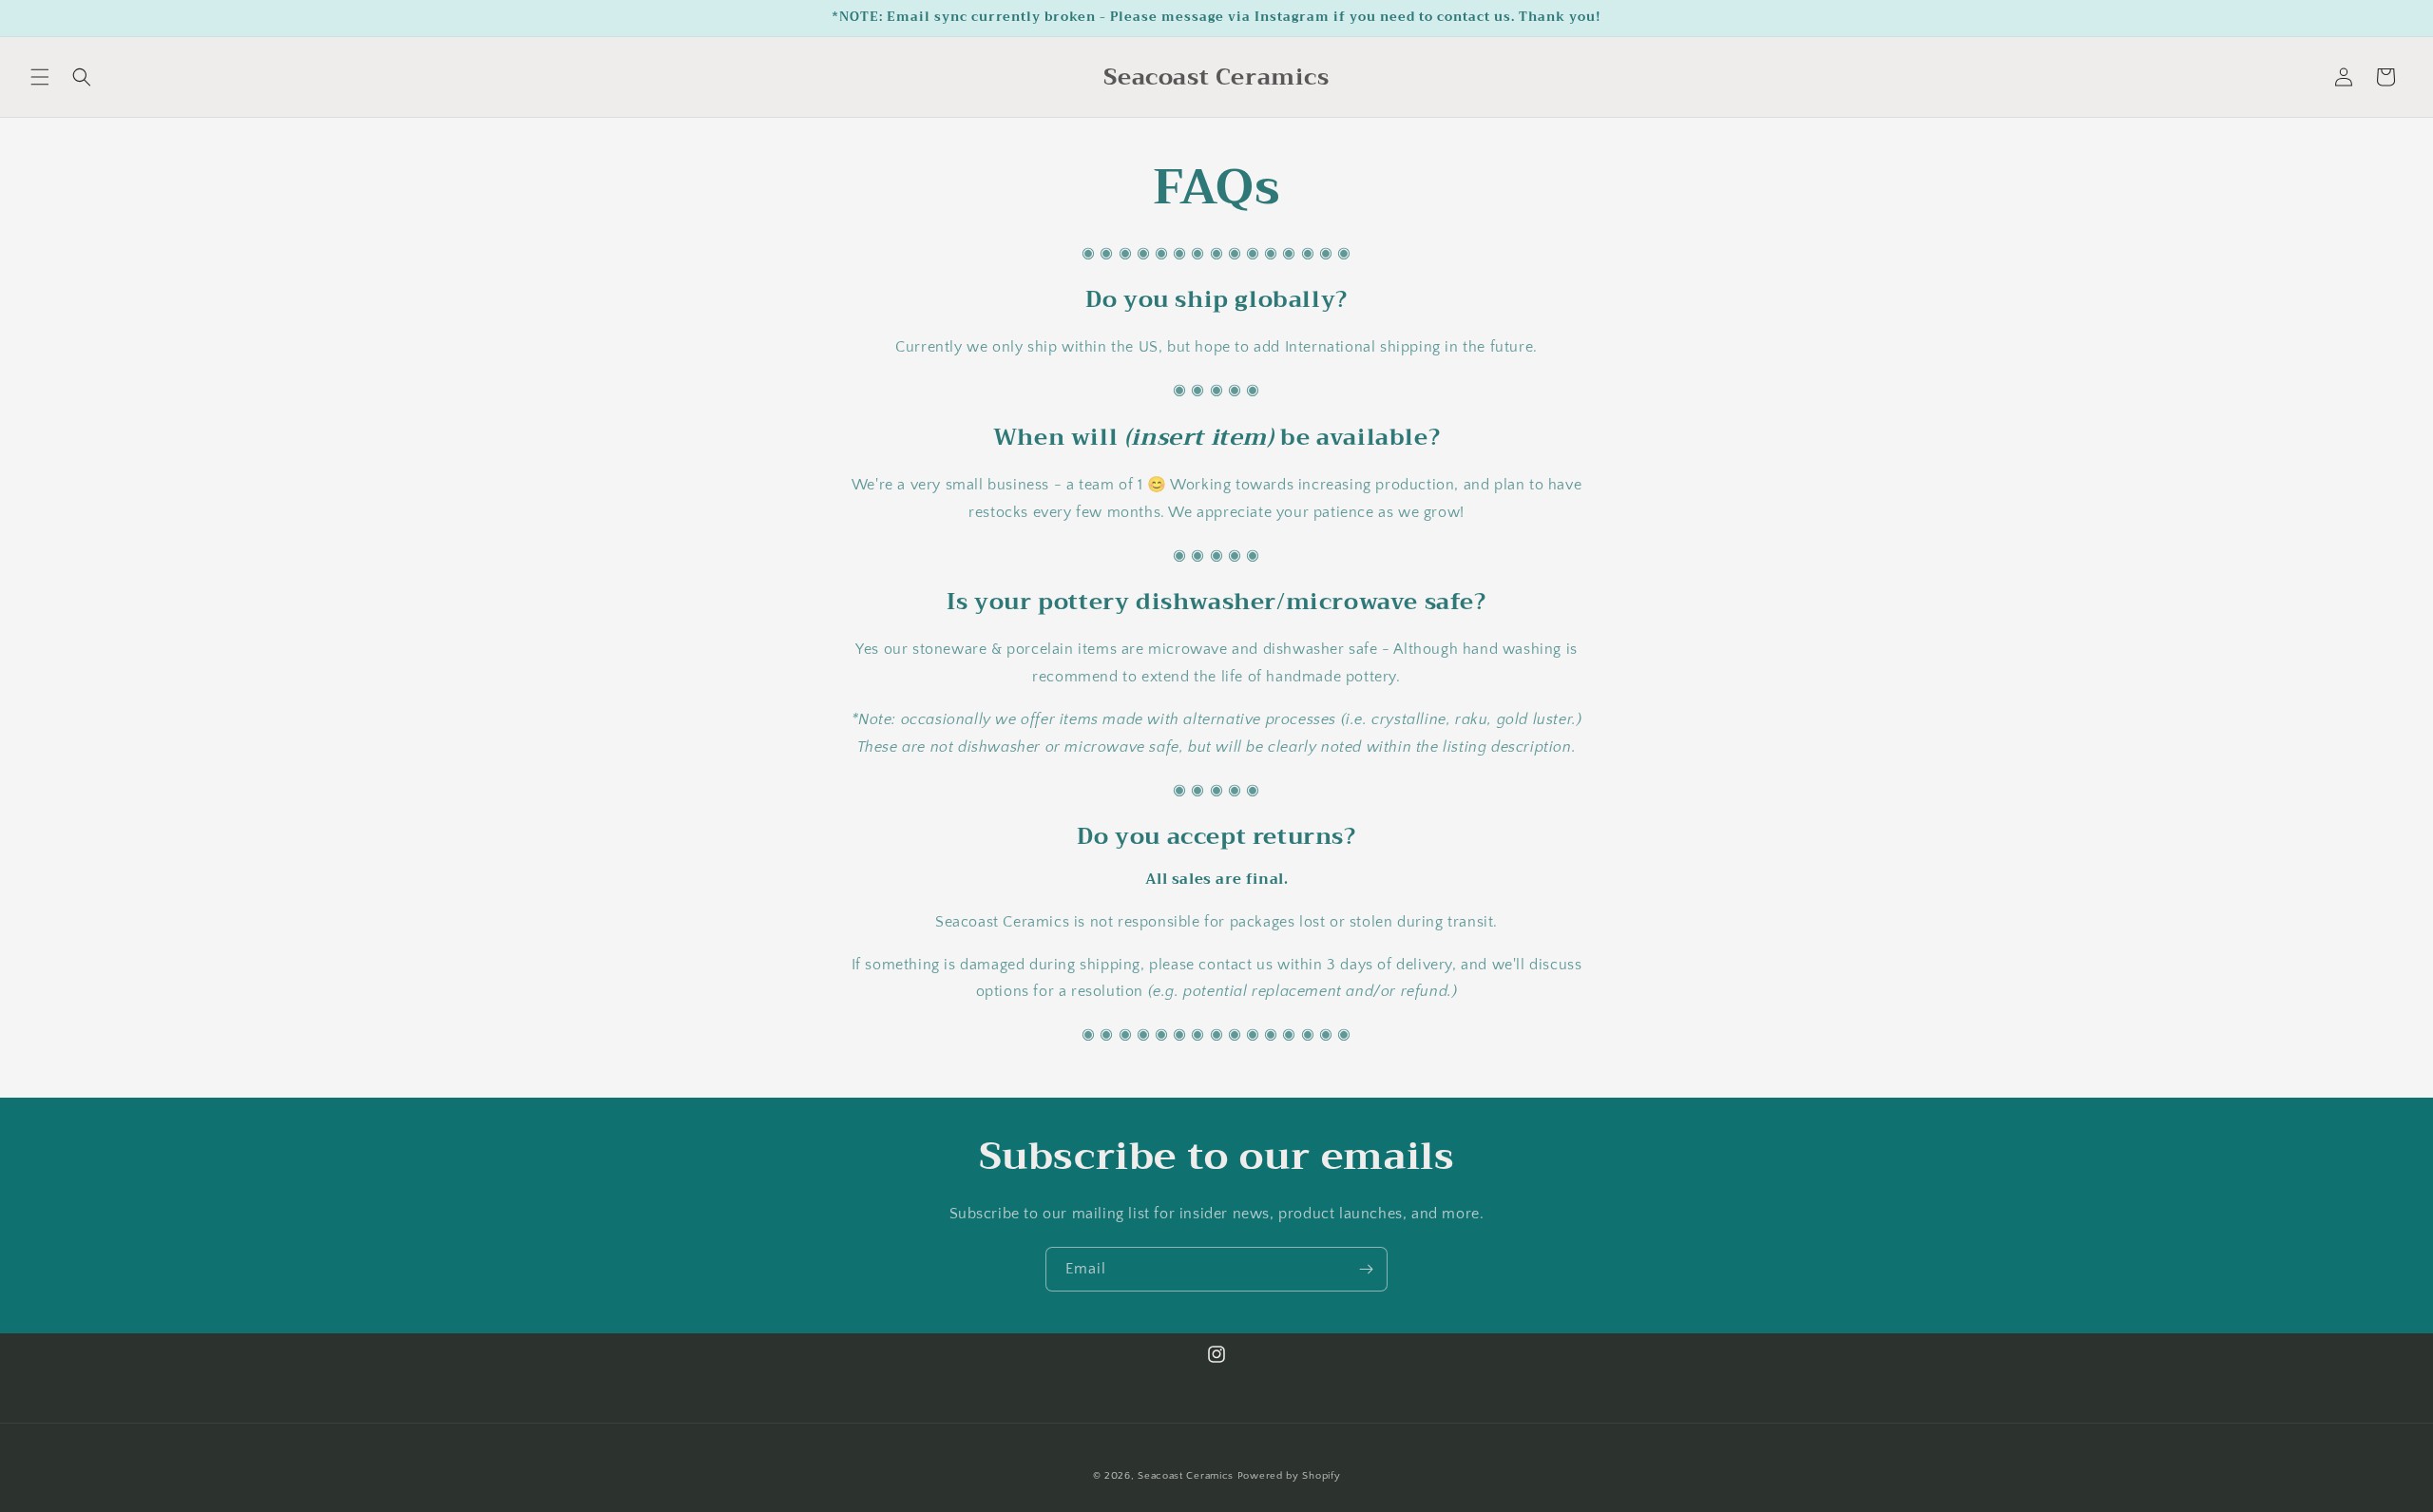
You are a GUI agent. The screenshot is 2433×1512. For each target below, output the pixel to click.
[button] (40, 77)
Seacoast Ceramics (1186, 1476)
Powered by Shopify (1289, 1476)
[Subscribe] (1366, 1269)
